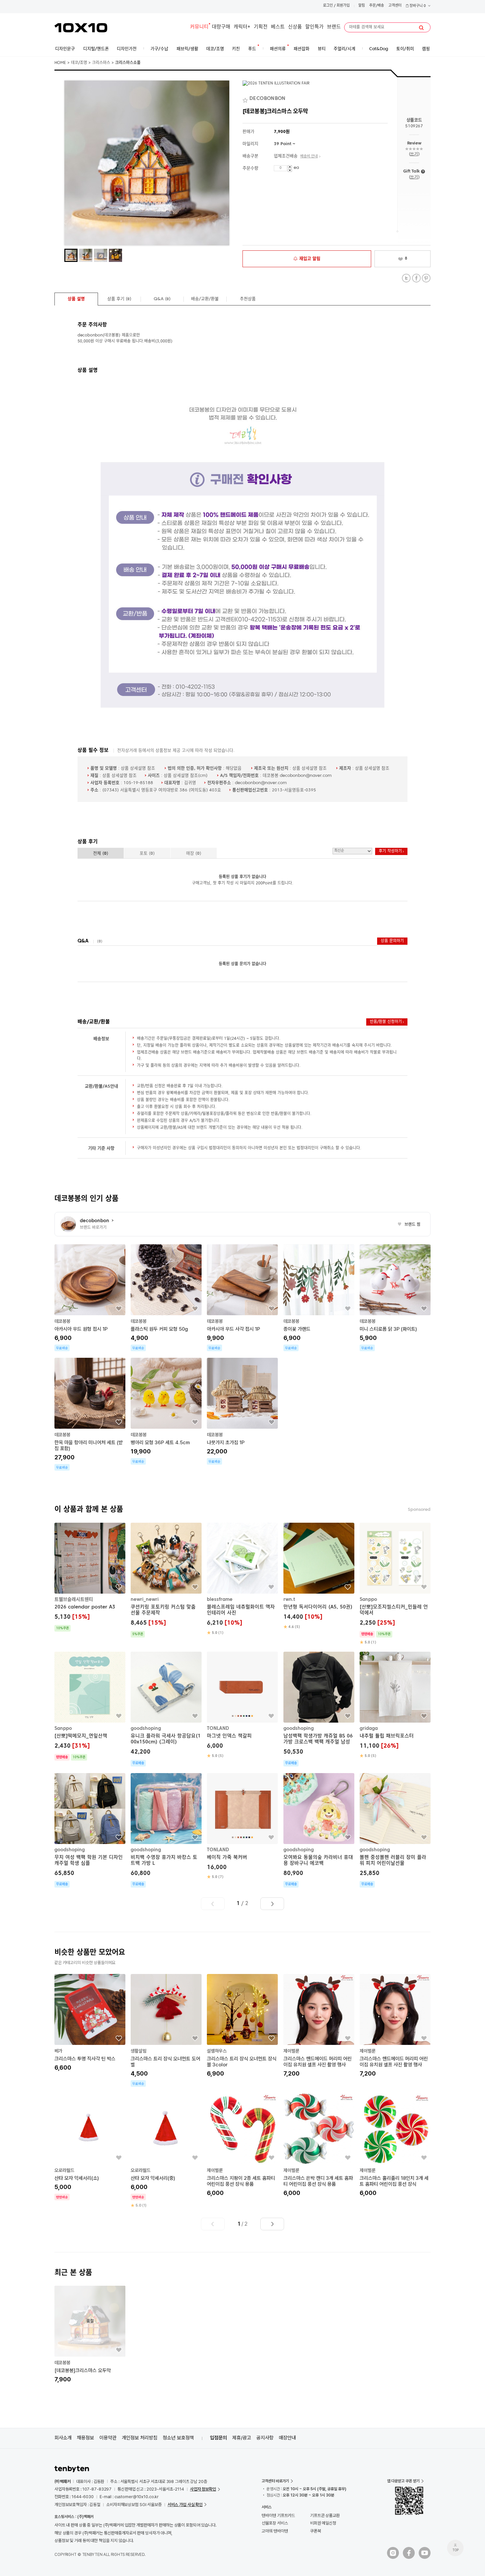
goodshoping (146, 1729)
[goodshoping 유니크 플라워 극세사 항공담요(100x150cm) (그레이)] (166, 1709)
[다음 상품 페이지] (272, 1904)
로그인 (328, 6)
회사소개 (63, 2438)
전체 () (101, 854)
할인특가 (314, 27)
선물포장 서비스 (275, 2523)
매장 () (194, 854)
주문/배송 (377, 6)
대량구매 (221, 27)
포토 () (147, 854)
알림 (362, 6)
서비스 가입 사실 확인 (185, 2505)
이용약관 (108, 2438)
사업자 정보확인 (203, 2489)
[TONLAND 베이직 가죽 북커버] (242, 1826)
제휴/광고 (242, 2438)
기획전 (261, 27)
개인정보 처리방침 (140, 2438)
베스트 (278, 27)
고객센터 (395, 6)
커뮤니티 (199, 27)
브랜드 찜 (409, 1225)
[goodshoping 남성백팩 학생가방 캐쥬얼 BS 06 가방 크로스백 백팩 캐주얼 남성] (319, 1709)
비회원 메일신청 (323, 2523)
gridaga (369, 1729)
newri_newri (145, 1600)
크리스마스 (101, 63)
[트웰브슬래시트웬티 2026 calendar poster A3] (90, 1577)
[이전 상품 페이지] (213, 1904)
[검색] (421, 28)
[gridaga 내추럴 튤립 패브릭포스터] (395, 1705)
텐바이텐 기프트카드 (278, 2515)
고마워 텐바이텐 (275, 2531)
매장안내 (287, 2438)
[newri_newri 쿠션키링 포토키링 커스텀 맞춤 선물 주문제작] (166, 1580)
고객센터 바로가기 (275, 2481)
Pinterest (426, 278)
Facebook (416, 278)
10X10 (81, 28)
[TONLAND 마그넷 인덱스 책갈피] (242, 1705)
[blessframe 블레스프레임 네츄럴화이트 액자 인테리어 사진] (242, 1579)
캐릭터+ (242, 27)
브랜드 (334, 27)
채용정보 (85, 2438)
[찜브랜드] (246, 99)
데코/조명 (79, 63)
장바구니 (417, 6)
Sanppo (368, 1600)
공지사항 (265, 2438)
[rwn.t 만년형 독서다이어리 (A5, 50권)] (319, 1576)
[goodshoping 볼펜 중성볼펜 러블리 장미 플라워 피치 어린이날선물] (395, 1830)
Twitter (406, 278)
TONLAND (218, 1729)
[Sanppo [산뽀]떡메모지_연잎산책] (90, 1706)
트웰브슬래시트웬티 (74, 1600)
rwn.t (289, 1600)
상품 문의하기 (392, 941)
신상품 (295, 27)
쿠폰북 (316, 2531)
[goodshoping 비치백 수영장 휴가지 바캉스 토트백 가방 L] (166, 1830)
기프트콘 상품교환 (325, 2515)
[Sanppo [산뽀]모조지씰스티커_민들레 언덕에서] (395, 1584)
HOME (60, 63)
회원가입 (343, 6)
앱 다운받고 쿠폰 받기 (403, 2481)
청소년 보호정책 (178, 2438)
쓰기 (414, 154)
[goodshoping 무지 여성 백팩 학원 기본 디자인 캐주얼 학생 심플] (90, 1830)
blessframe (220, 1600)
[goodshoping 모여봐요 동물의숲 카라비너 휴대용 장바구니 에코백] (319, 1830)
